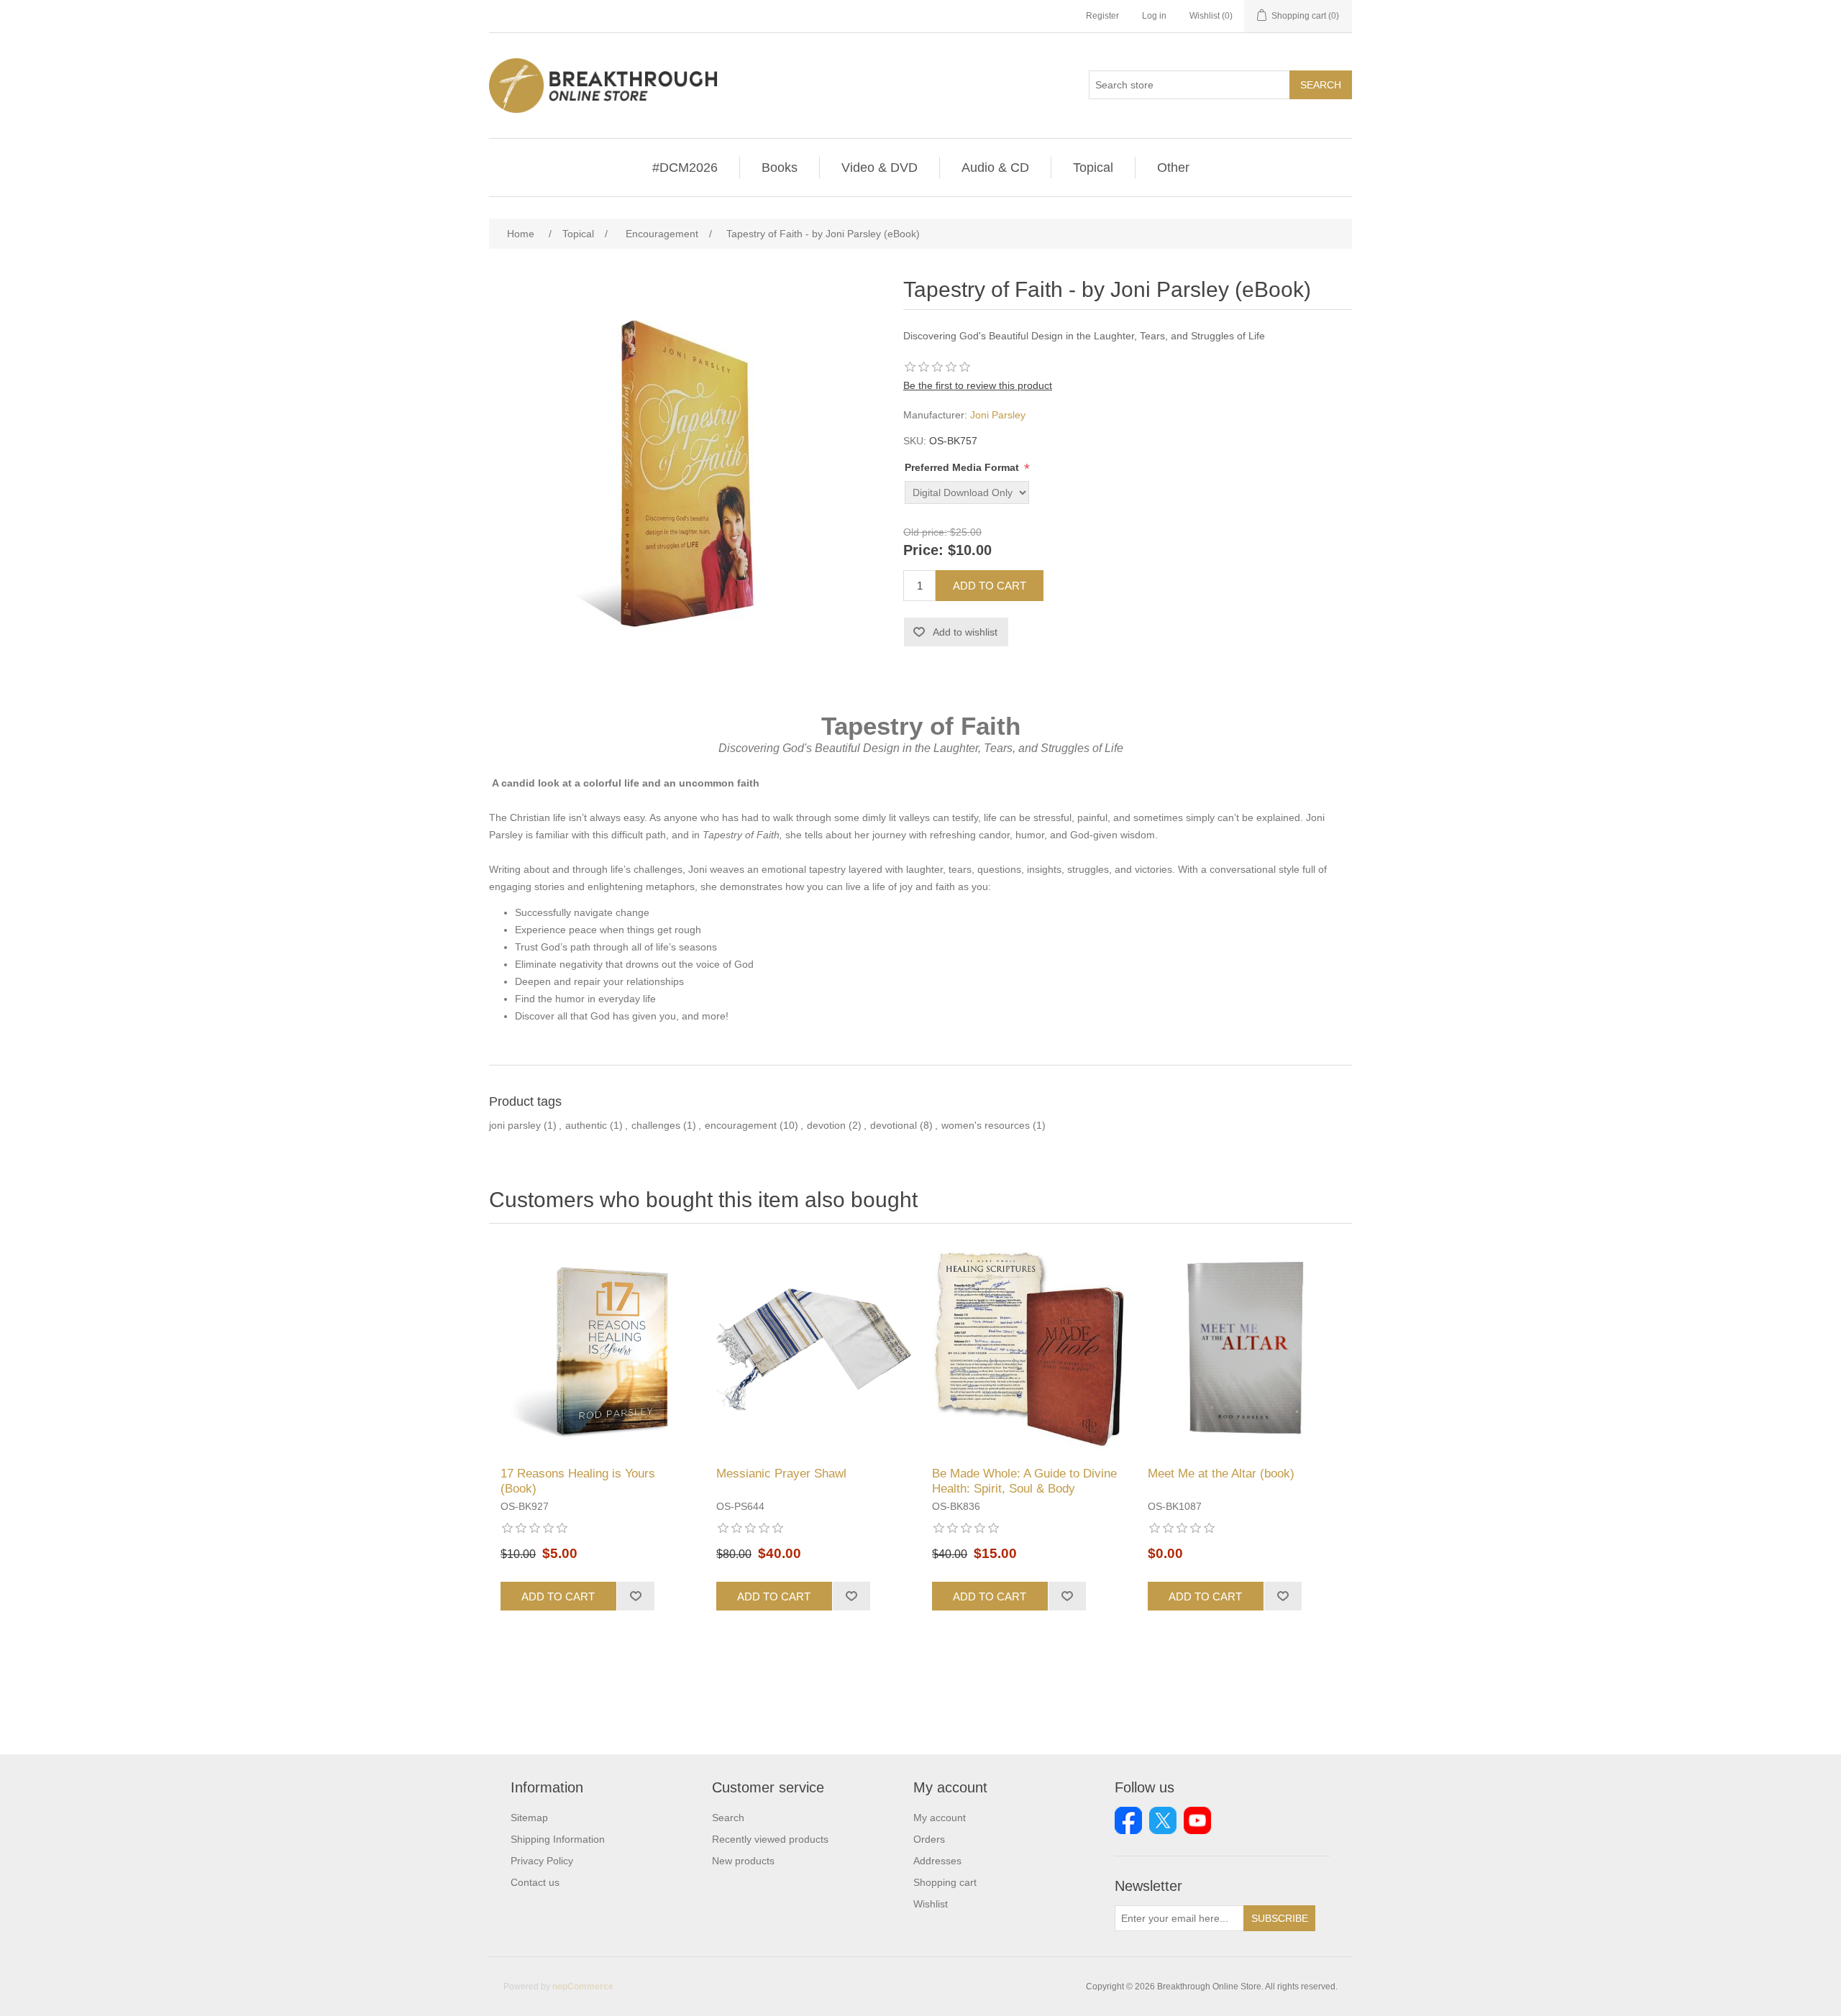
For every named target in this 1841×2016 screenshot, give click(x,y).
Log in (1154, 16)
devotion (826, 1125)
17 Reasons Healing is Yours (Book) (578, 1481)
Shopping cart (945, 1882)
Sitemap (529, 1818)
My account (940, 1818)
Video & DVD (880, 168)
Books (780, 168)
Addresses (937, 1861)
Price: (923, 551)
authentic (586, 1125)
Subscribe (1280, 1918)
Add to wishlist (965, 632)
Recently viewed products (770, 1839)
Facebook (1128, 1820)
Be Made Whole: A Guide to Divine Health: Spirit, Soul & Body (1024, 1481)
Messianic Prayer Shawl (781, 1474)
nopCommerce (583, 1987)
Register (1102, 16)
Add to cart (990, 586)
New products (743, 1861)
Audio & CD (995, 168)
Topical (1093, 168)
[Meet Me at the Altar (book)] (1244, 1349)
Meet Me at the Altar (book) (1221, 1474)
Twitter (1163, 1820)
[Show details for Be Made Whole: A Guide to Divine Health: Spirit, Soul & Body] (1028, 1349)
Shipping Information (558, 1839)
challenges (656, 1125)
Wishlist (931, 1904)
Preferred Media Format (963, 467)
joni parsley (515, 1125)
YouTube (1197, 1820)
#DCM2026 (685, 168)
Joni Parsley (998, 415)
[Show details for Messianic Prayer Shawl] (813, 1349)
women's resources (986, 1125)
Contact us (535, 1882)
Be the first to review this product (978, 385)
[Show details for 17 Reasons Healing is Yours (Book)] (597, 1349)
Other (1173, 168)
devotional (894, 1125)
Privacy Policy (542, 1861)
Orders (929, 1839)
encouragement (741, 1125)
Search (1321, 85)
